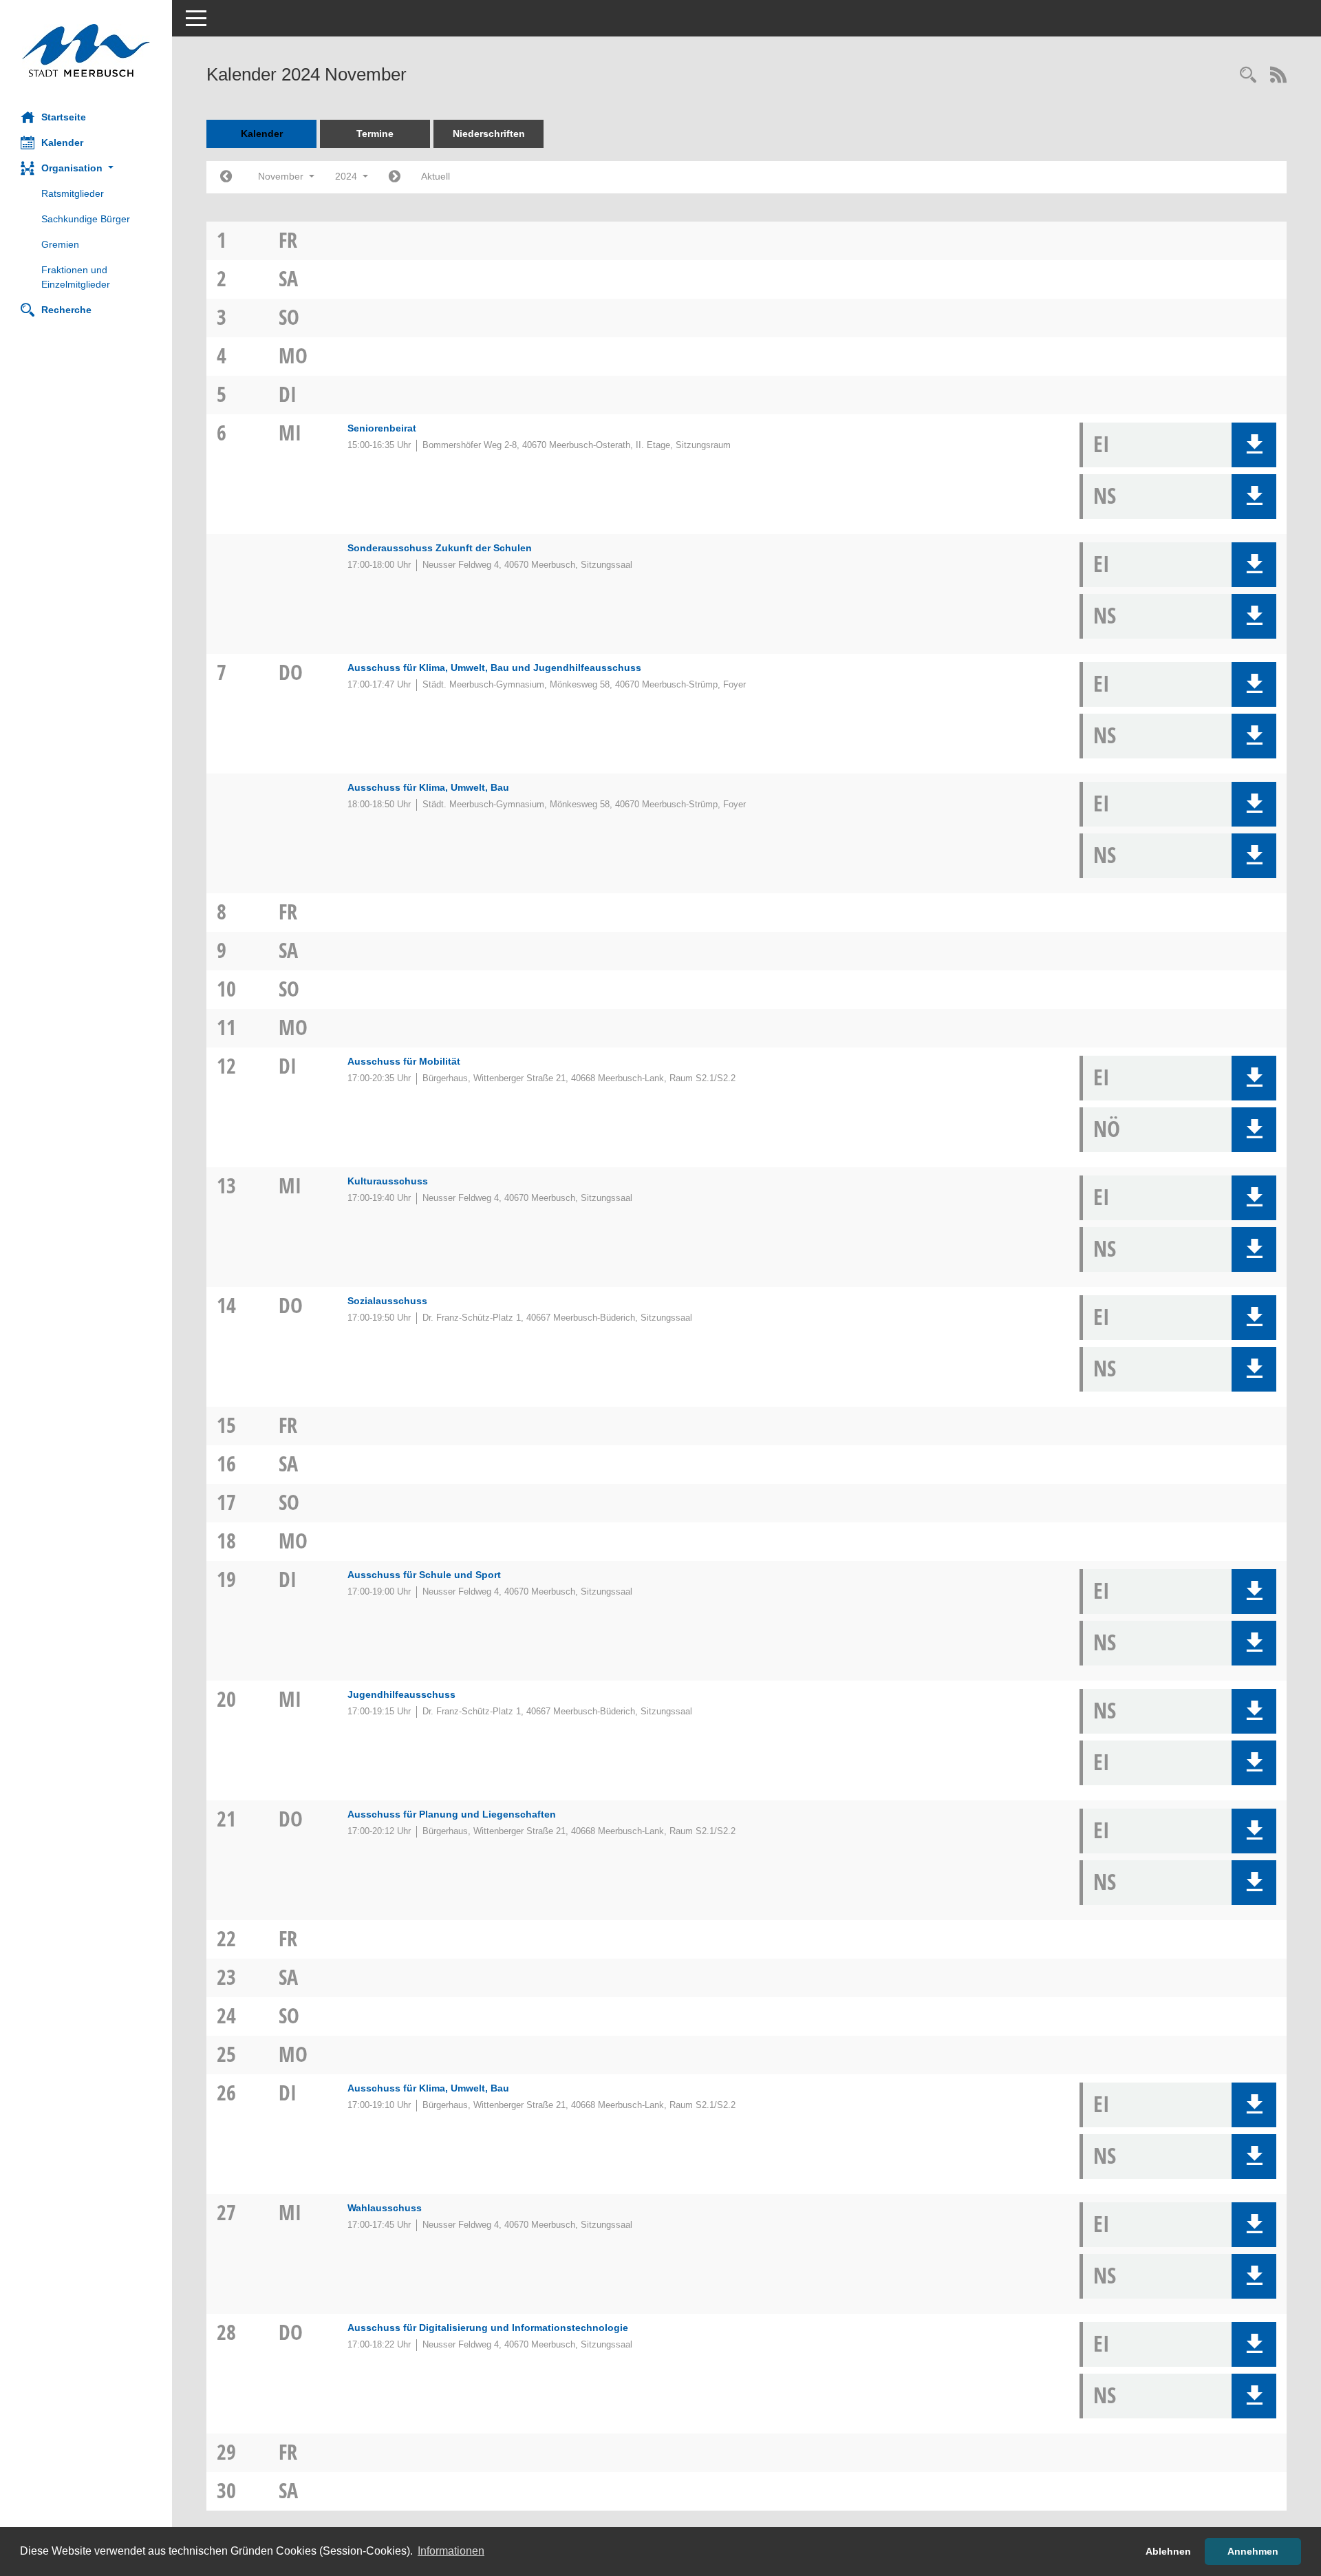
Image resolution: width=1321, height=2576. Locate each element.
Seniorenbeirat (382, 428)
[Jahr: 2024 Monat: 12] (395, 177)
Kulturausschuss (388, 1181)
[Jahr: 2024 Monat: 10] (226, 177)
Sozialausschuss (387, 1301)
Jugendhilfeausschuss (401, 1694)
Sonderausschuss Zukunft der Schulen (440, 548)
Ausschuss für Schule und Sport (424, 1575)
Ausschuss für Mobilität (404, 1061)
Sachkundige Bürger (86, 219)
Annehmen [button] (1253, 2551)
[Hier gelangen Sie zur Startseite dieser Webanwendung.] (86, 51)
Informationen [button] (451, 2551)
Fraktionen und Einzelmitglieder (76, 277)
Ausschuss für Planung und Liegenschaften (452, 1814)
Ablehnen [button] (1168, 2551)
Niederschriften (489, 134)
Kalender (62, 142)
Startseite (64, 117)
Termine (375, 134)
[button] (86, 168)
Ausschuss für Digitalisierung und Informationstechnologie (488, 2328)
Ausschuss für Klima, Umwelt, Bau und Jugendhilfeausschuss (494, 668)
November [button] (282, 176)
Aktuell (436, 176)
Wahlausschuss (385, 2208)
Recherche (66, 310)
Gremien (60, 244)
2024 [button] (347, 176)
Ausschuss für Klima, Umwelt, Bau (428, 787)
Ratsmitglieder (73, 193)
